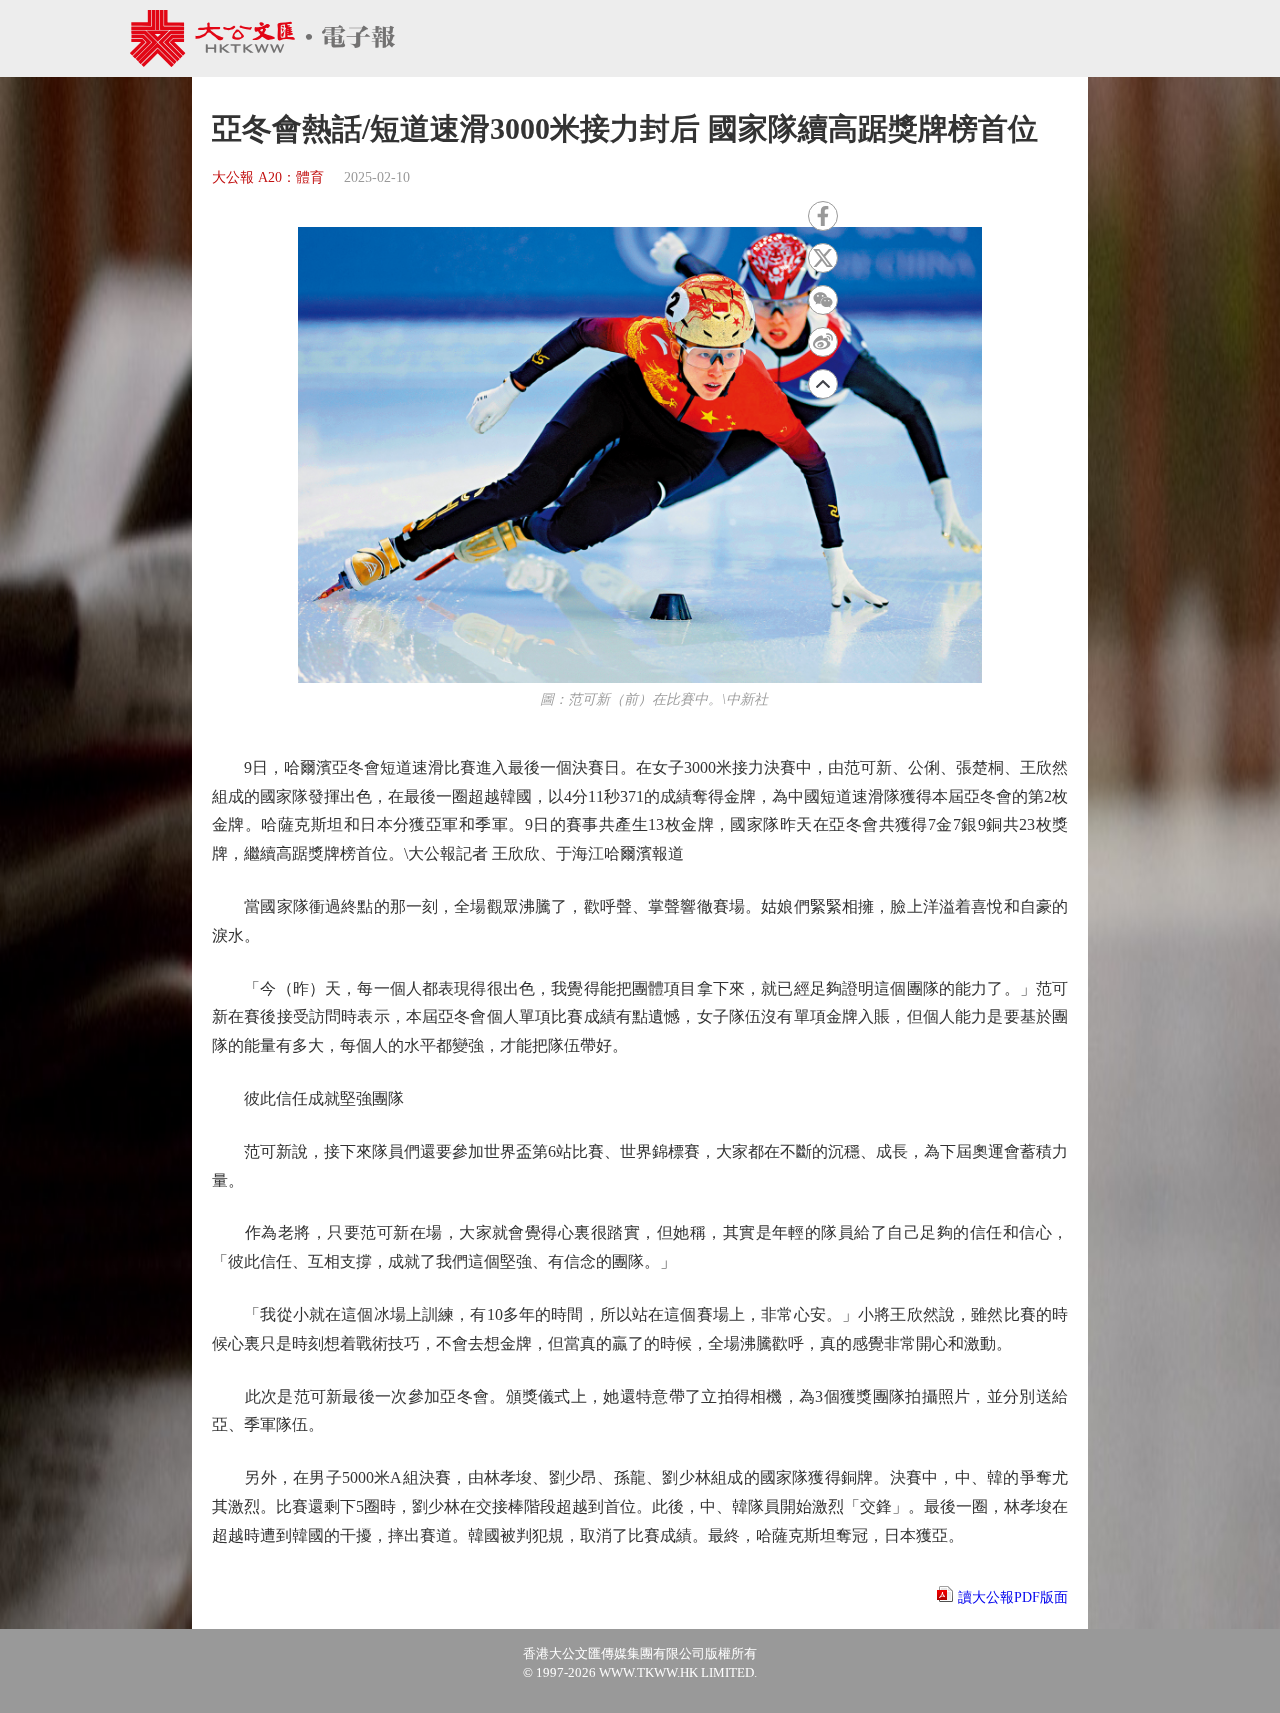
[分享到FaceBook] (823, 216)
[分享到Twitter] (823, 258)
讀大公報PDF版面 (1013, 1597)
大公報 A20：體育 (268, 177)
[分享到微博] (823, 342)
